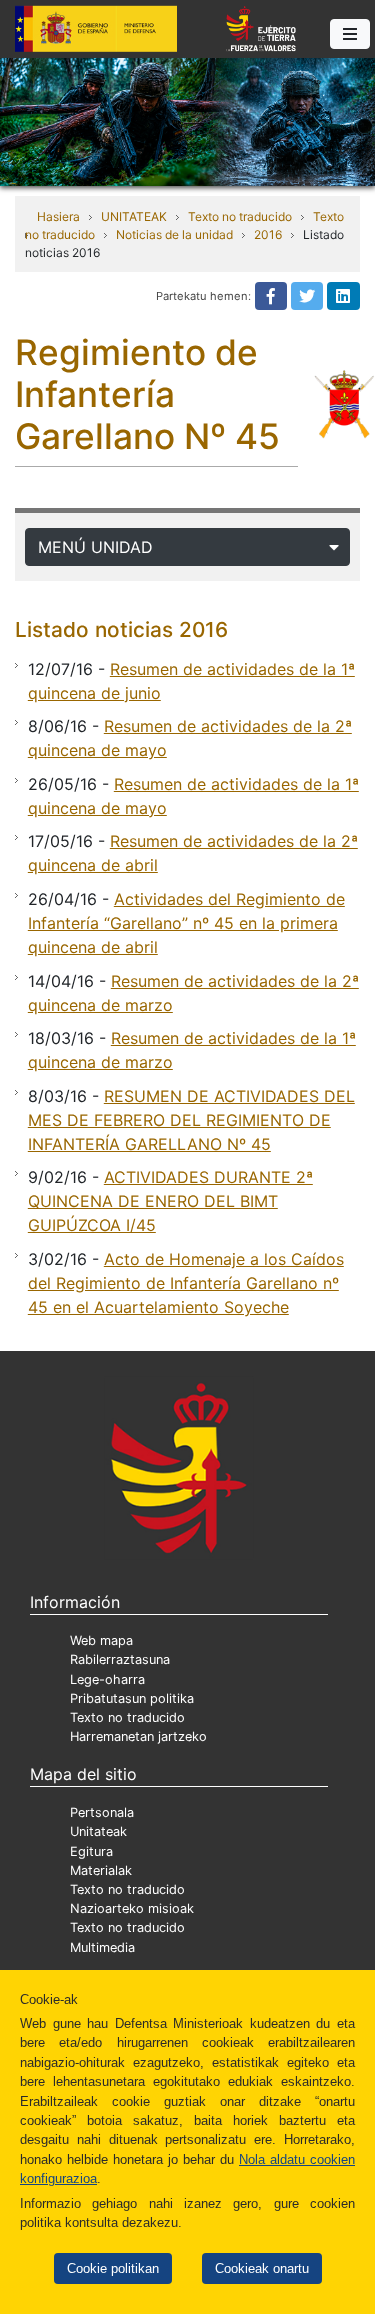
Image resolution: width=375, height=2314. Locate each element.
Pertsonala (102, 1812)
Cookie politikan (113, 2268)
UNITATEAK (134, 216)
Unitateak (98, 1831)
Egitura (91, 1851)
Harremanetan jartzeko (138, 1736)
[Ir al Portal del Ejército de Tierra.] (187, 120)
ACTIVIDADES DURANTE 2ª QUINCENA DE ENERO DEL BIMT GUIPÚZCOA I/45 (170, 1201)
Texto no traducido (240, 216)
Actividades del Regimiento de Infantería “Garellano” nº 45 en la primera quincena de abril (186, 923)
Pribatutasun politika (132, 1698)
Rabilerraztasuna (120, 1659)
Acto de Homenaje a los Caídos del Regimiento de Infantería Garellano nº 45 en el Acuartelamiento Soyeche (186, 1283)
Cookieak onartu (262, 2268)
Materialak (101, 1870)
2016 (268, 234)
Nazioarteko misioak (132, 1908)
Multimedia (102, 1947)
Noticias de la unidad (174, 234)
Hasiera (58, 216)
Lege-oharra (107, 1679)
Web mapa (101, 1640)
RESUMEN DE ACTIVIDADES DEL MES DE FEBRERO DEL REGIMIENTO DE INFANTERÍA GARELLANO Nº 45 (191, 1120)
